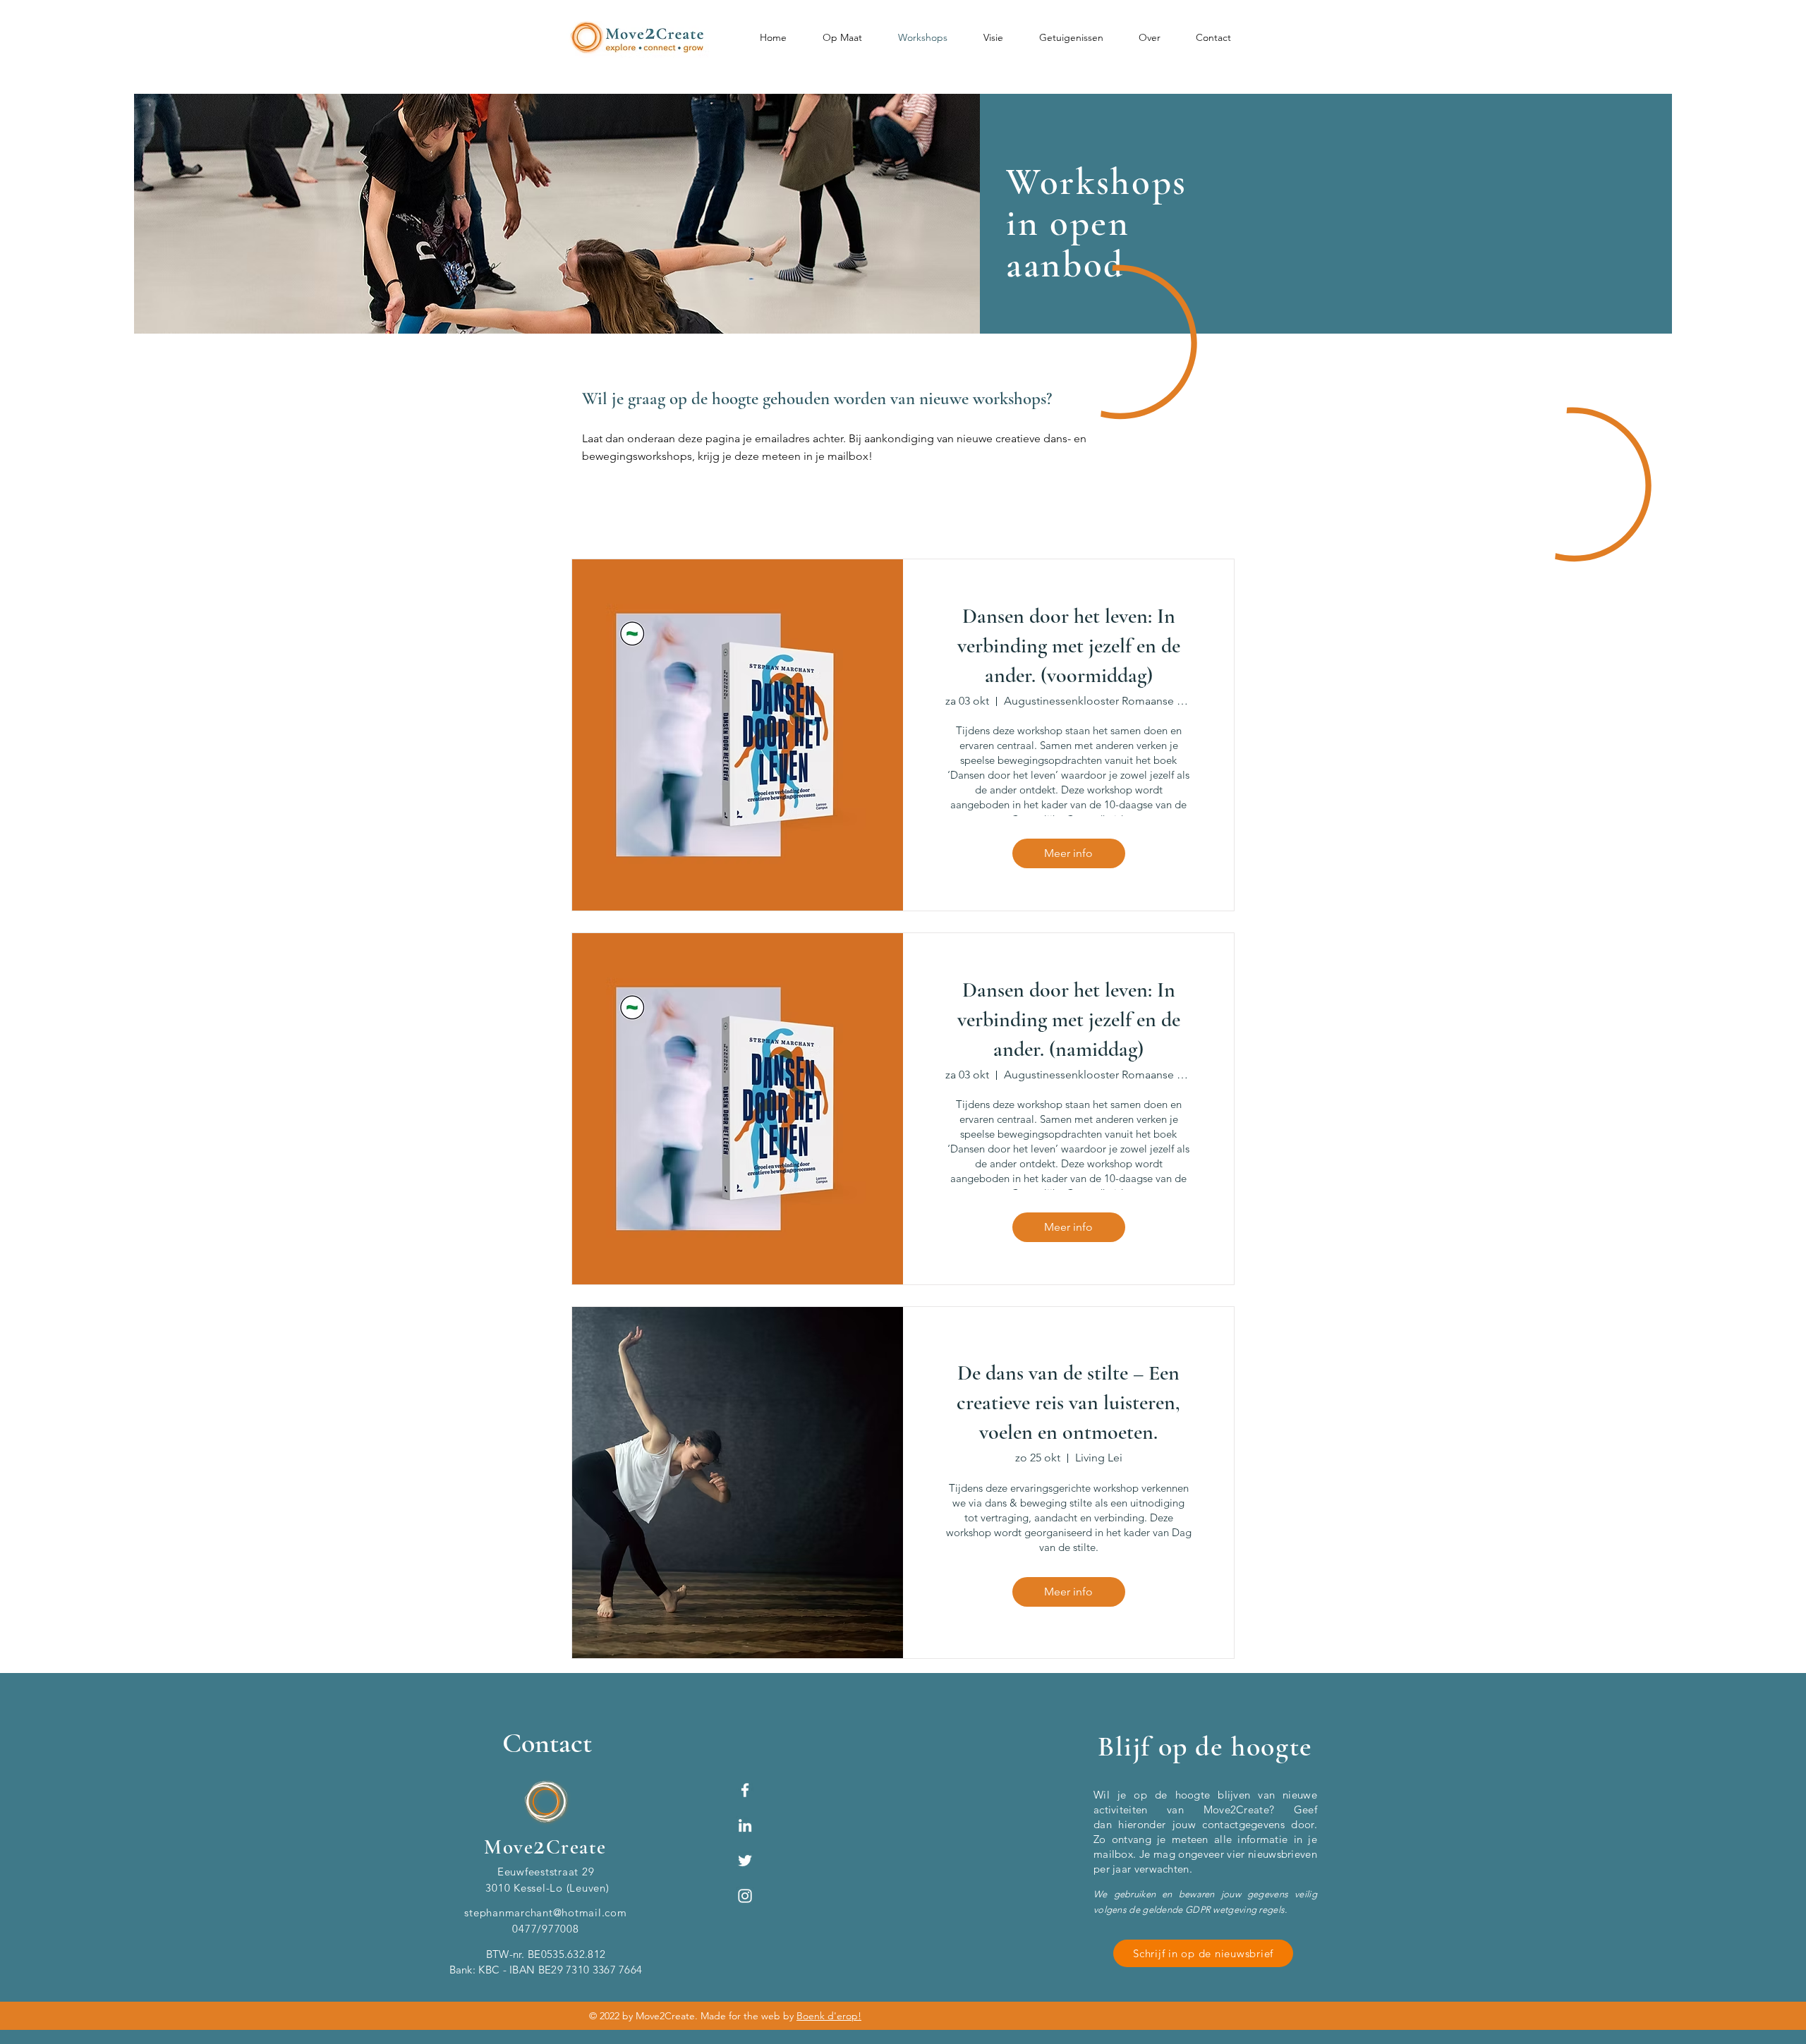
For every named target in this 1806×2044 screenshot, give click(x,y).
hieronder (1142, 1824)
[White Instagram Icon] (745, 1896)
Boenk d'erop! (829, 2016)
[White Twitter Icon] (745, 1861)
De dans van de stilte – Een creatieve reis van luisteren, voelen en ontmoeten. (1068, 1403)
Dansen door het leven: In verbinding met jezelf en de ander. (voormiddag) (1069, 646)
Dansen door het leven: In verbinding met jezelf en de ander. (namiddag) (1069, 1020)
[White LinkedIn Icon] (745, 1825)
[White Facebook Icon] (745, 1790)
